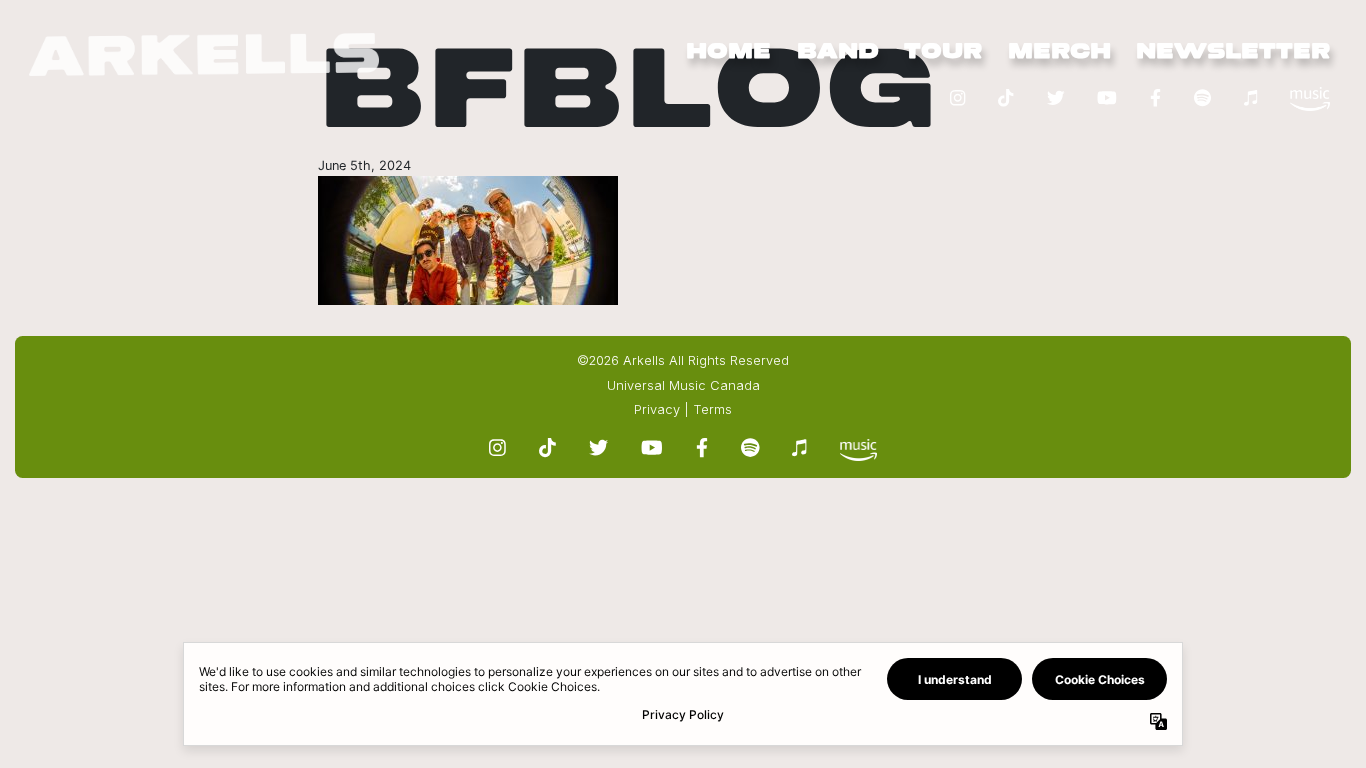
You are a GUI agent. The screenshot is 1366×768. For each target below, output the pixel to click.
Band (838, 52)
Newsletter (1233, 52)
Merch (1059, 52)
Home (728, 52)
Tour (943, 52)
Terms (712, 409)
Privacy (657, 409)
